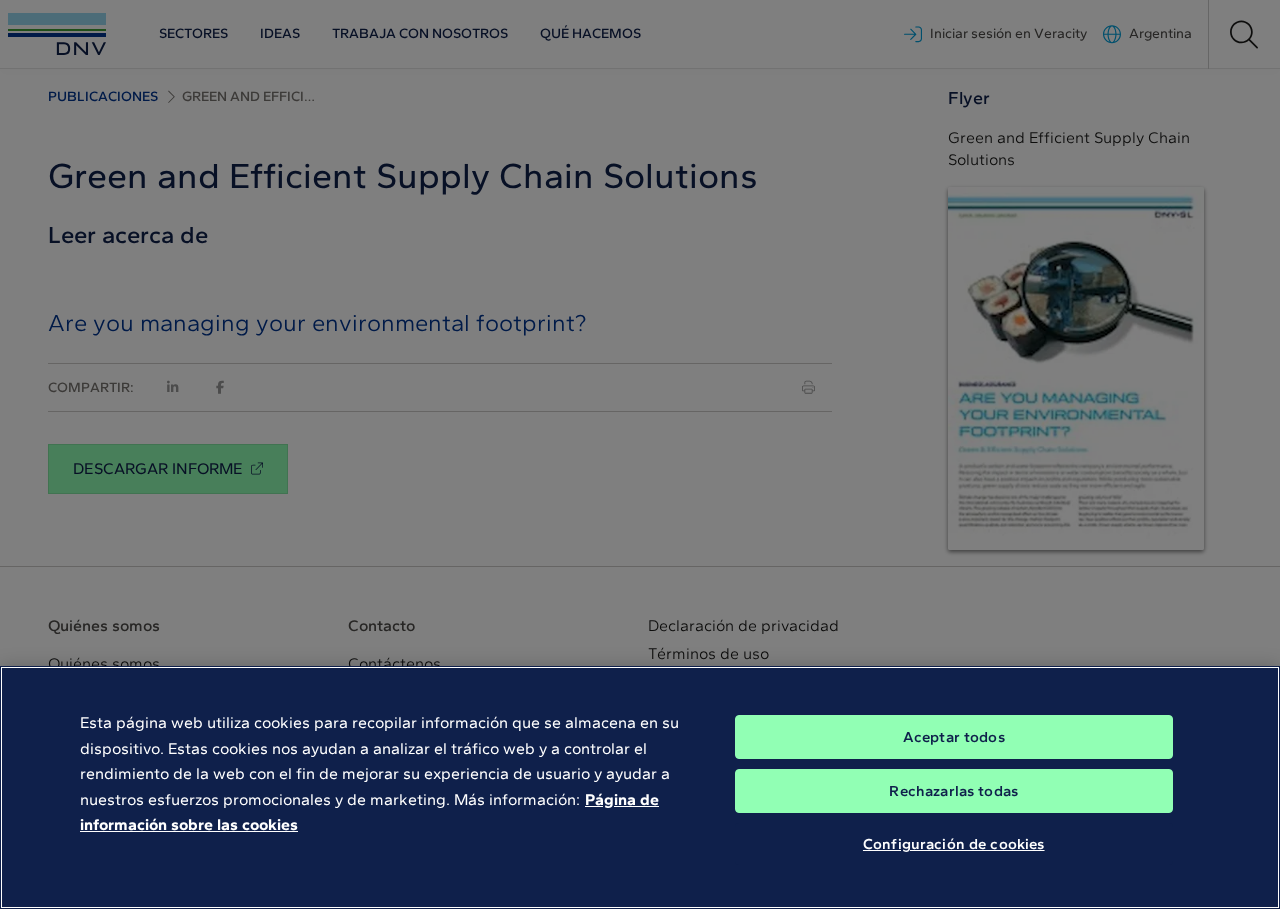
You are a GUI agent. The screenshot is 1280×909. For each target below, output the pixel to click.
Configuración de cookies (954, 844)
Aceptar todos (954, 737)
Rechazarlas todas (953, 791)
